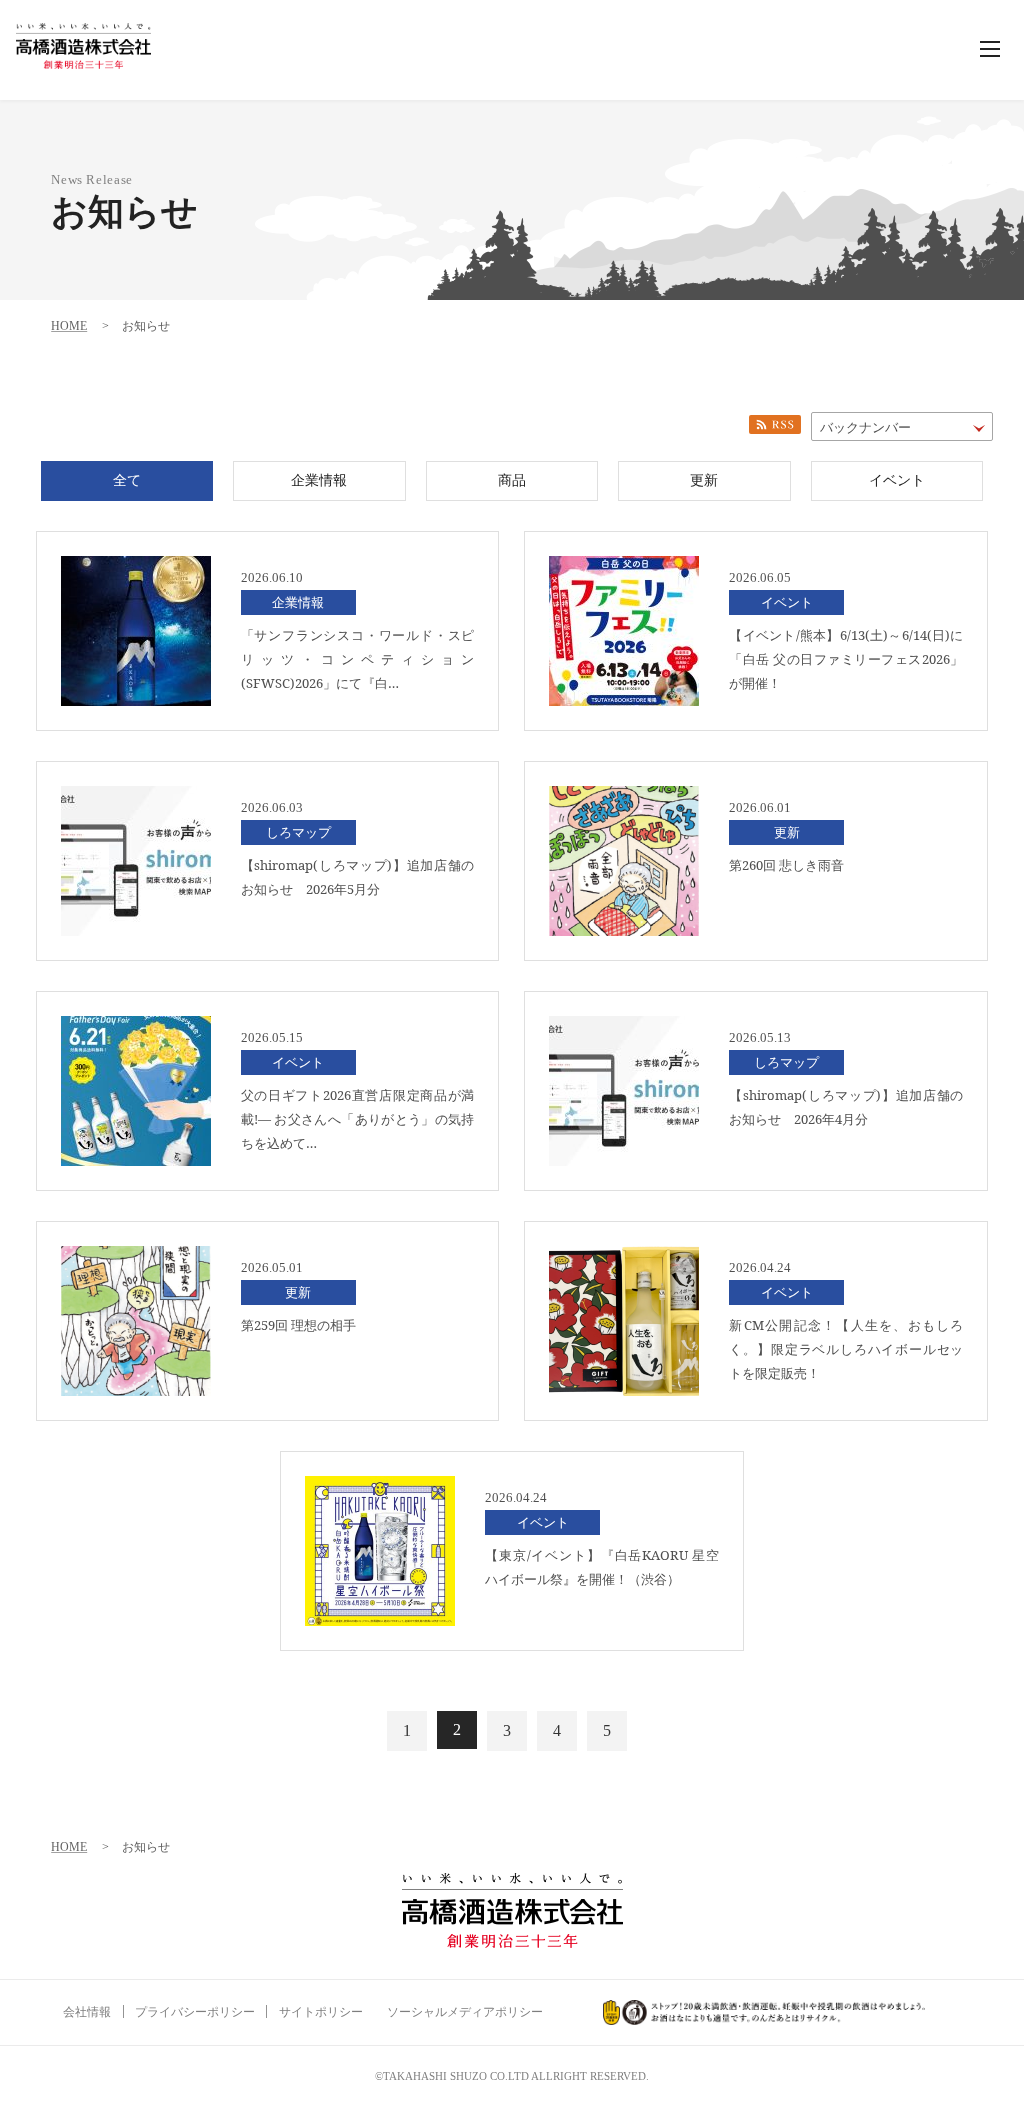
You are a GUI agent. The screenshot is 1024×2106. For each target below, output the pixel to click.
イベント (897, 480)
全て (127, 480)
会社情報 (87, 2012)
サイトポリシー (321, 2012)
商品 (512, 480)
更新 (704, 480)
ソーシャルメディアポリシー (465, 2012)
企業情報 (319, 480)
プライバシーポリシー (195, 2012)
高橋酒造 (83, 45)
